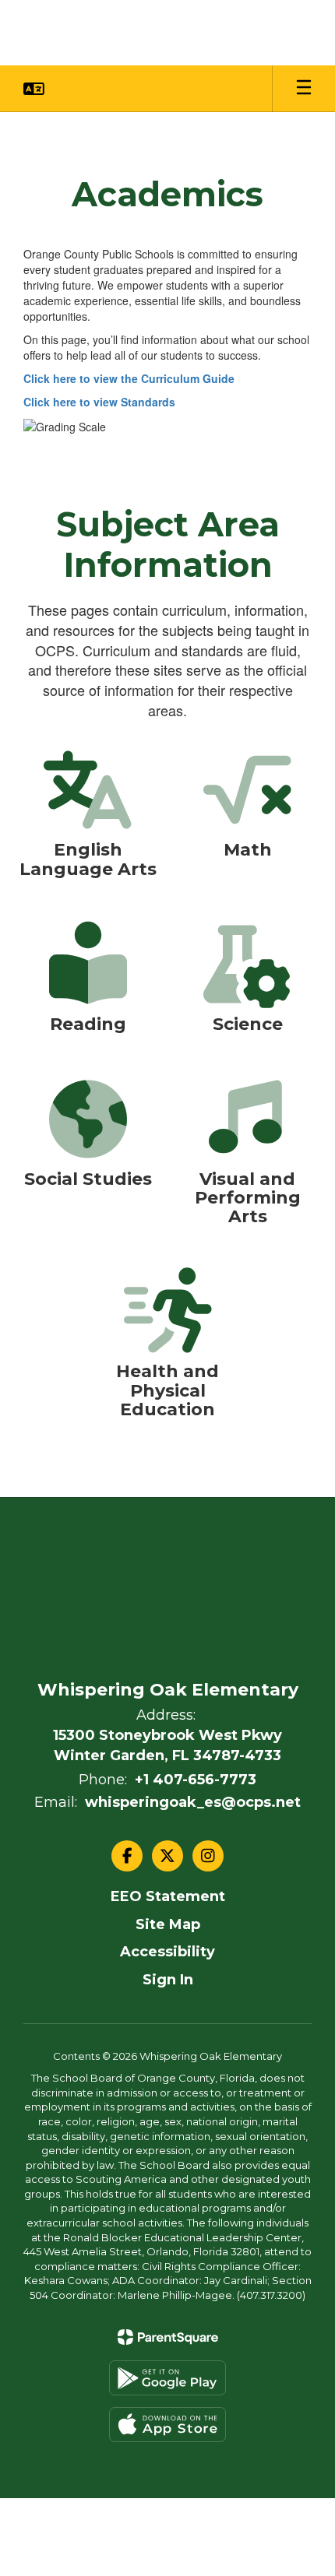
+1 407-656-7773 (196, 1780)
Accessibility (167, 1952)
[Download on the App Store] (167, 2425)
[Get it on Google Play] (167, 2378)
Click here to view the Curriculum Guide (129, 378)
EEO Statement (168, 1896)
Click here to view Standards (99, 402)
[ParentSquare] (168, 2337)
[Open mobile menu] (304, 89)
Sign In (168, 1980)
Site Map (168, 1924)
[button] (34, 89)
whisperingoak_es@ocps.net (193, 1802)
